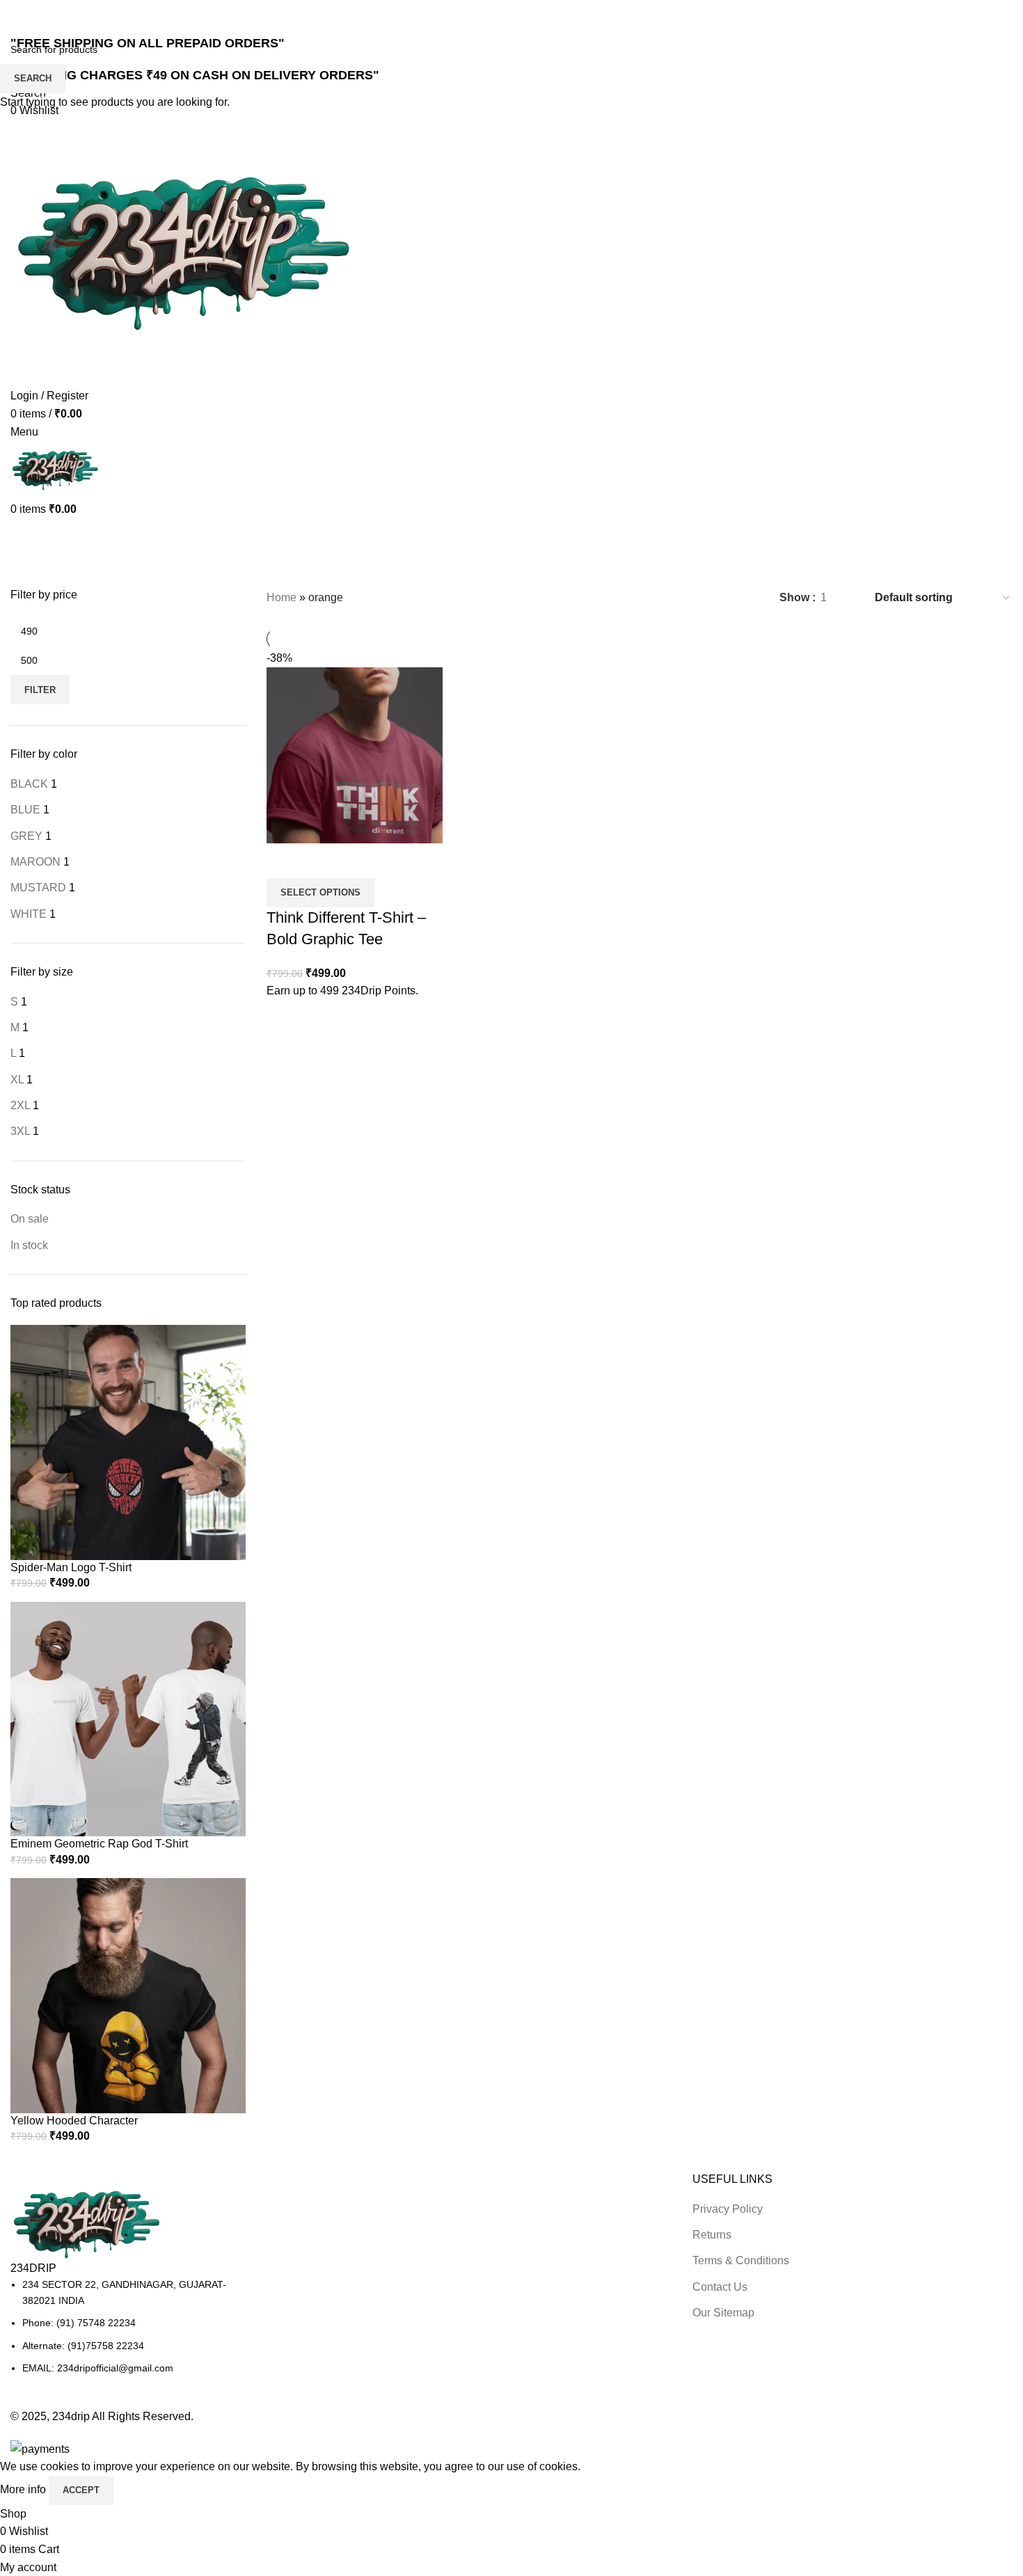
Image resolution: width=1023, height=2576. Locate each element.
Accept (81, 2490)
